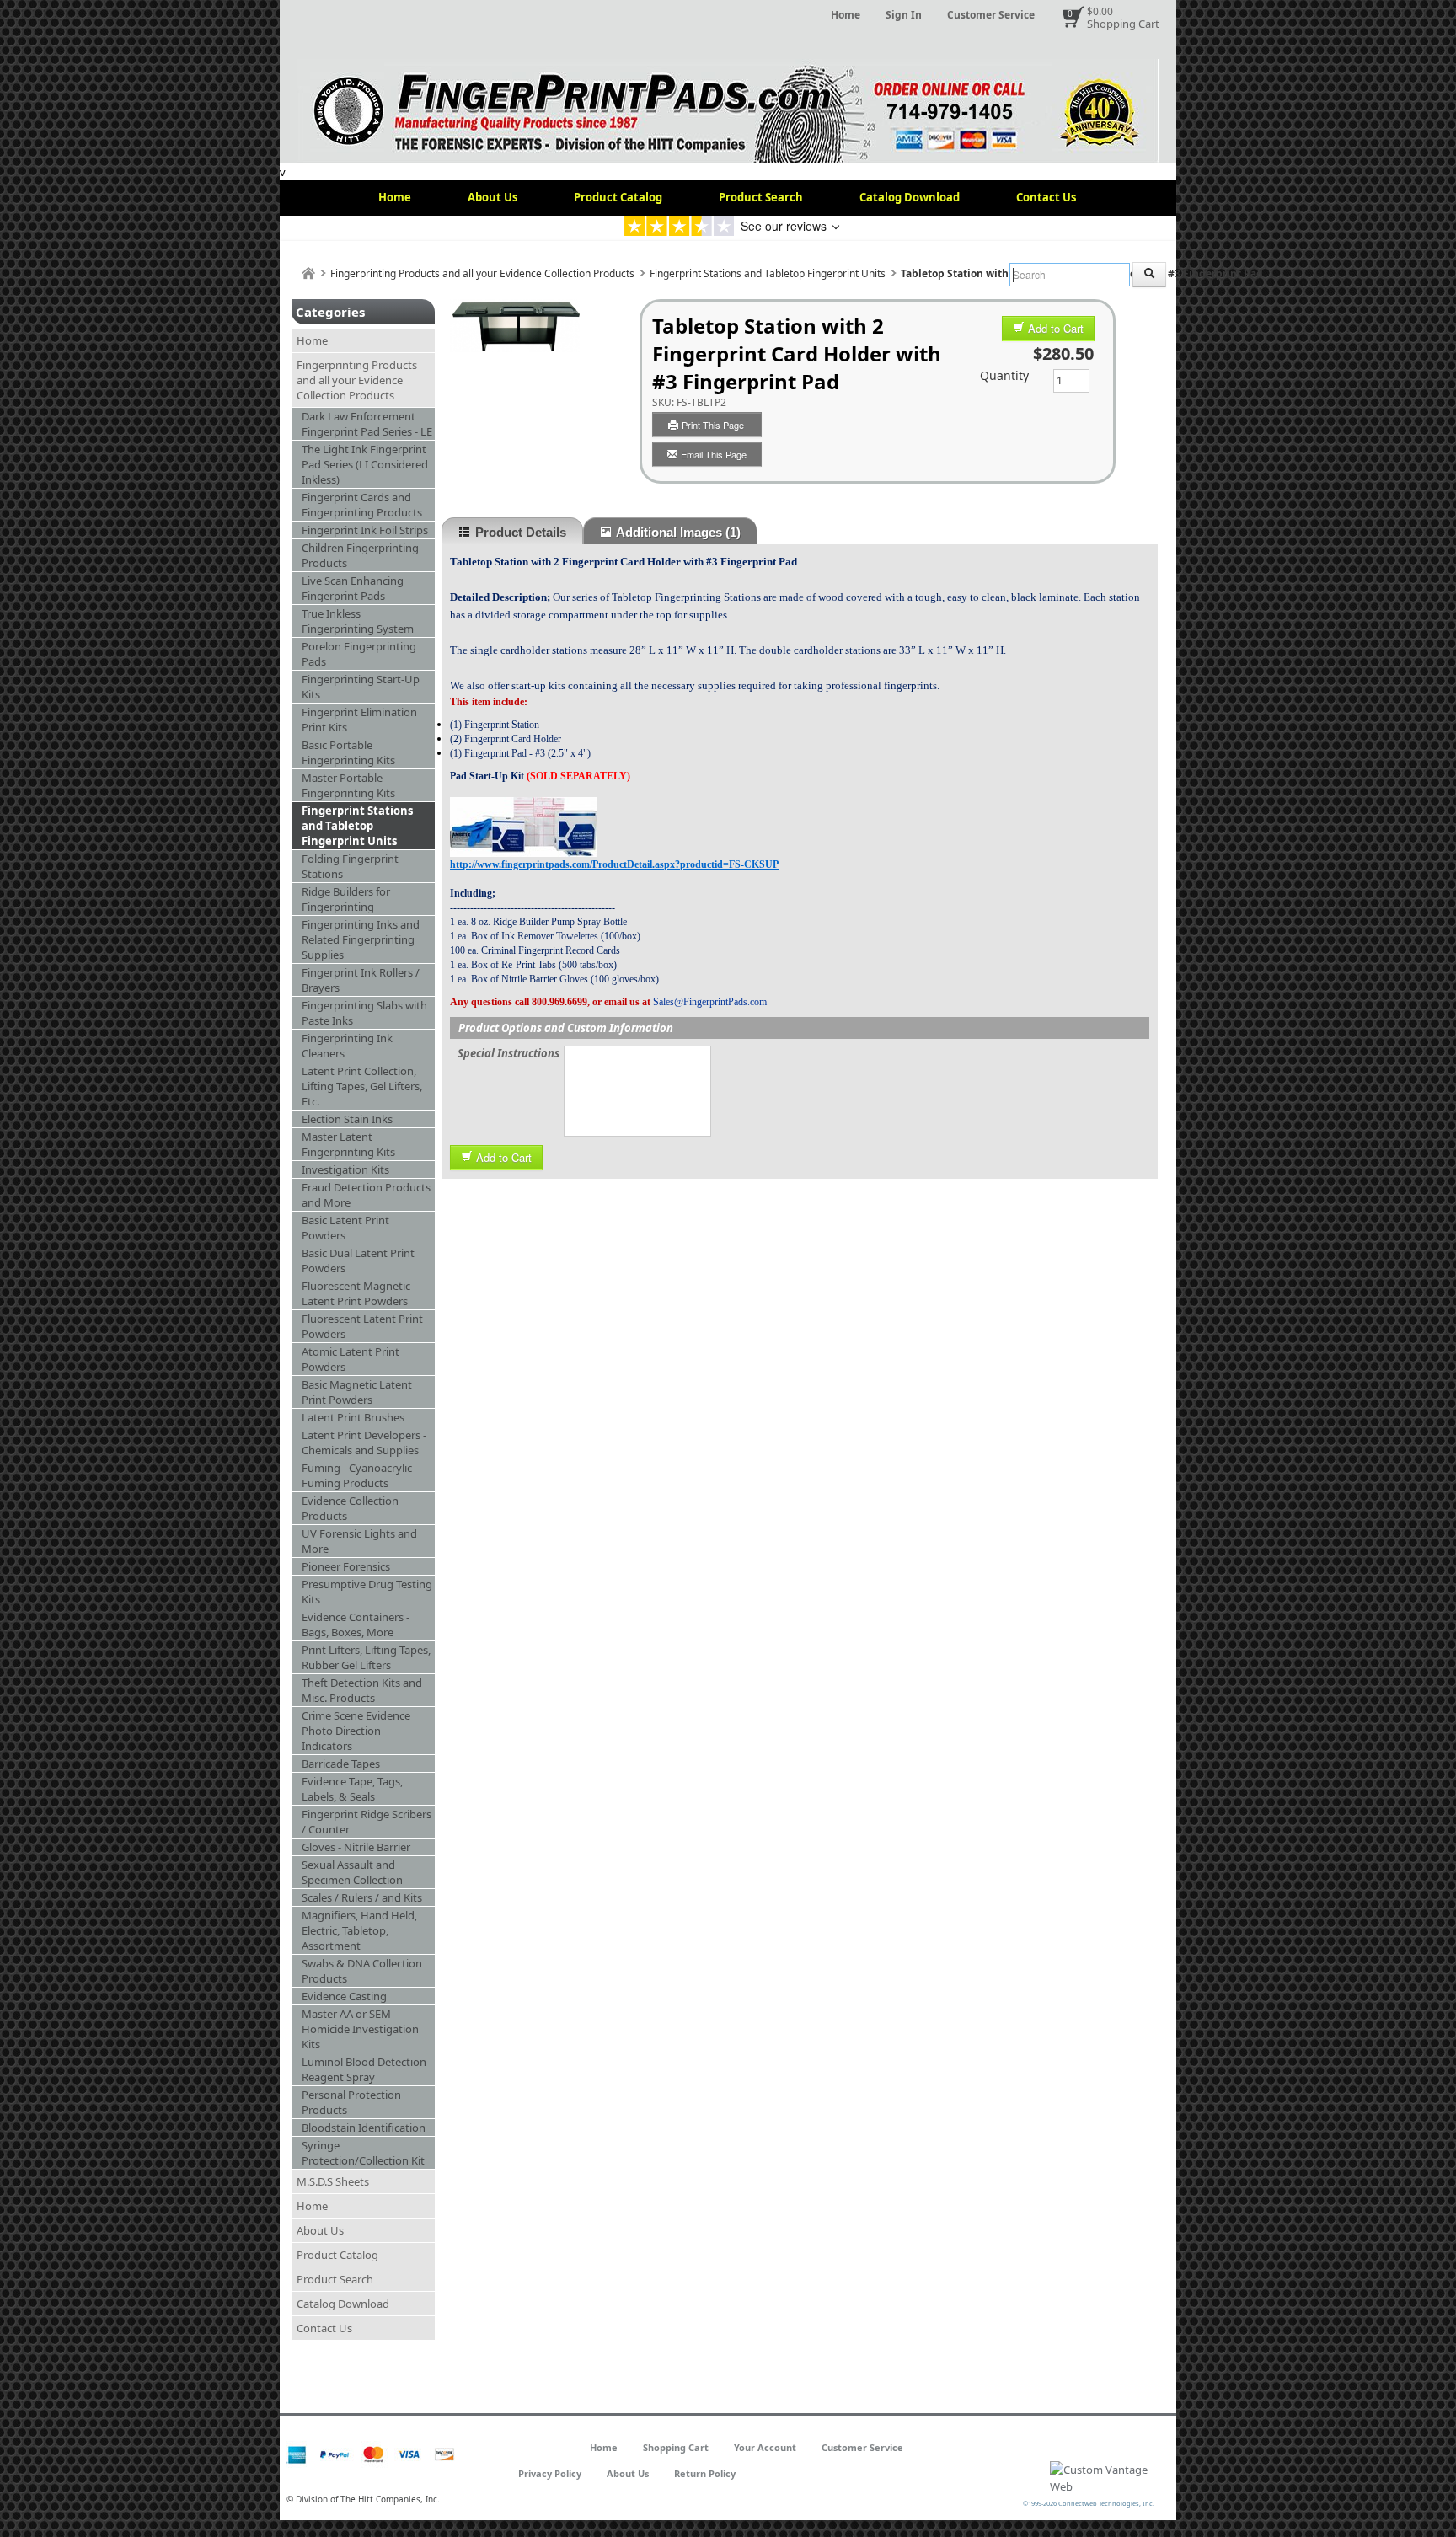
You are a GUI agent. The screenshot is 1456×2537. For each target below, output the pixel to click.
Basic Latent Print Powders (345, 1228)
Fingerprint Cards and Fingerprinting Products (362, 505)
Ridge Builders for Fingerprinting (346, 899)
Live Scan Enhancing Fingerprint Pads (353, 588)
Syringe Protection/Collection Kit (363, 2153)
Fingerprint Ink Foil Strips (365, 530)
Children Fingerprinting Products (360, 555)
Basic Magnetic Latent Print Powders (357, 1392)
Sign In (904, 15)
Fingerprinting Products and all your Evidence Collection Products (482, 273)
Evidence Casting (344, 1996)
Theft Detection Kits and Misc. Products (362, 1690)
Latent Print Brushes (353, 1417)
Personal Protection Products (351, 2102)
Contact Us (1046, 197)
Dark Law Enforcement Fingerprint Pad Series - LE (367, 424)
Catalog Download (910, 197)
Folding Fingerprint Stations (350, 866)
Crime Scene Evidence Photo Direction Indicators (356, 1731)
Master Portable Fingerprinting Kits (348, 785)
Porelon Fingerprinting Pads (359, 654)
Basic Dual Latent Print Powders (358, 1260)
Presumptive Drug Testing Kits (367, 1592)
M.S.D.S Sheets (333, 2181)
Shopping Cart (1123, 24)
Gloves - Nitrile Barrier (356, 1847)
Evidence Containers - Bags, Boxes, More (356, 1624)
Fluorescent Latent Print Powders (362, 1326)
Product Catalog (618, 197)
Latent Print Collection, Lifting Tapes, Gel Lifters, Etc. (362, 1086)
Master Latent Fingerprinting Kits (348, 1144)
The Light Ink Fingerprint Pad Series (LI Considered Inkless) (365, 464)
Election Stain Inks (347, 1119)
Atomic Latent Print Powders (351, 1359)
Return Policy (705, 2473)
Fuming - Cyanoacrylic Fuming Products (357, 1475)
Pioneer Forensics (346, 1566)
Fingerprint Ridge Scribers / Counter (367, 1822)
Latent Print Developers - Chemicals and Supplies (364, 1442)
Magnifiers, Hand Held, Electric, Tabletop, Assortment (359, 1930)
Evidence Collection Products (350, 1508)
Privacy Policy (550, 2473)
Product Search (761, 197)
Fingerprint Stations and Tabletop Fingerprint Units (768, 273)
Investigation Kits (345, 1169)
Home (846, 15)
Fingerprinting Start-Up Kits (361, 687)
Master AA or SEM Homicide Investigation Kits (360, 2029)
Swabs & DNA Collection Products (362, 1971)
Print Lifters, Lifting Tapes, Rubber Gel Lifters (366, 1657)
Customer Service (991, 15)
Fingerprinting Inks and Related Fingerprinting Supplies (361, 939)
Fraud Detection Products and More (366, 1195)
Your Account (765, 2447)
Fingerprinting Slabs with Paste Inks (364, 1013)
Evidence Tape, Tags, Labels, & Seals (352, 1789)
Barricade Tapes (341, 1764)
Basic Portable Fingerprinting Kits (348, 752)
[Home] (308, 273)
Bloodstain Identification (364, 2128)
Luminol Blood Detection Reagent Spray (364, 2069)
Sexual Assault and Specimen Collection (352, 1872)
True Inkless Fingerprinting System (358, 621)
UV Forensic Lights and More (359, 1541)
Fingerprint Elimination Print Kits (359, 720)
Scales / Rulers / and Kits (362, 1897)
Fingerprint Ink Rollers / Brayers (361, 980)
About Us (492, 197)
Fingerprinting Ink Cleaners (347, 1046)
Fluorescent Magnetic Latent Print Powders (356, 1293)
